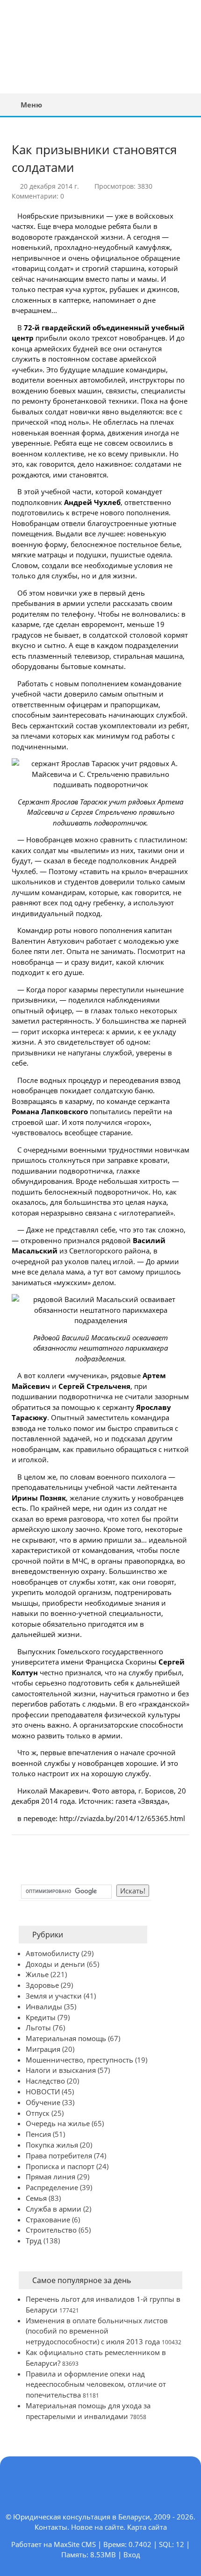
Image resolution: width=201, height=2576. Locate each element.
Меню (31, 105)
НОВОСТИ (43, 2092)
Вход (132, 2555)
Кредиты (41, 2017)
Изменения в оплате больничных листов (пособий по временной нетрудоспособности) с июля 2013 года (97, 2331)
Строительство (51, 2230)
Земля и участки (54, 1996)
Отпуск (38, 2113)
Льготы (38, 2028)
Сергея (82, 812)
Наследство (45, 2081)
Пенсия (38, 2134)
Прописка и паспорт (60, 2166)
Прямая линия (50, 2177)
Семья (36, 2198)
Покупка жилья (52, 2145)
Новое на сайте (97, 2527)
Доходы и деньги (55, 1964)
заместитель (108, 1417)
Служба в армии (54, 2209)
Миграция (43, 2049)
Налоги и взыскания (61, 2070)
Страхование (48, 2220)
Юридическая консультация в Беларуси (72, 46)
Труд (34, 2241)
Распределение (52, 2187)
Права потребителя (59, 2156)
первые (53, 1752)
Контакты (51, 2527)
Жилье (37, 1974)
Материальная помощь (66, 2038)
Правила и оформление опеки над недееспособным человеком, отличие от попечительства (96, 2384)
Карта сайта (147, 2527)
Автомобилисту (53, 1953)
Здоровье (42, 1985)
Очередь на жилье (58, 2123)
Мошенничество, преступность (79, 2060)
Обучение (43, 2102)
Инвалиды (44, 2007)
